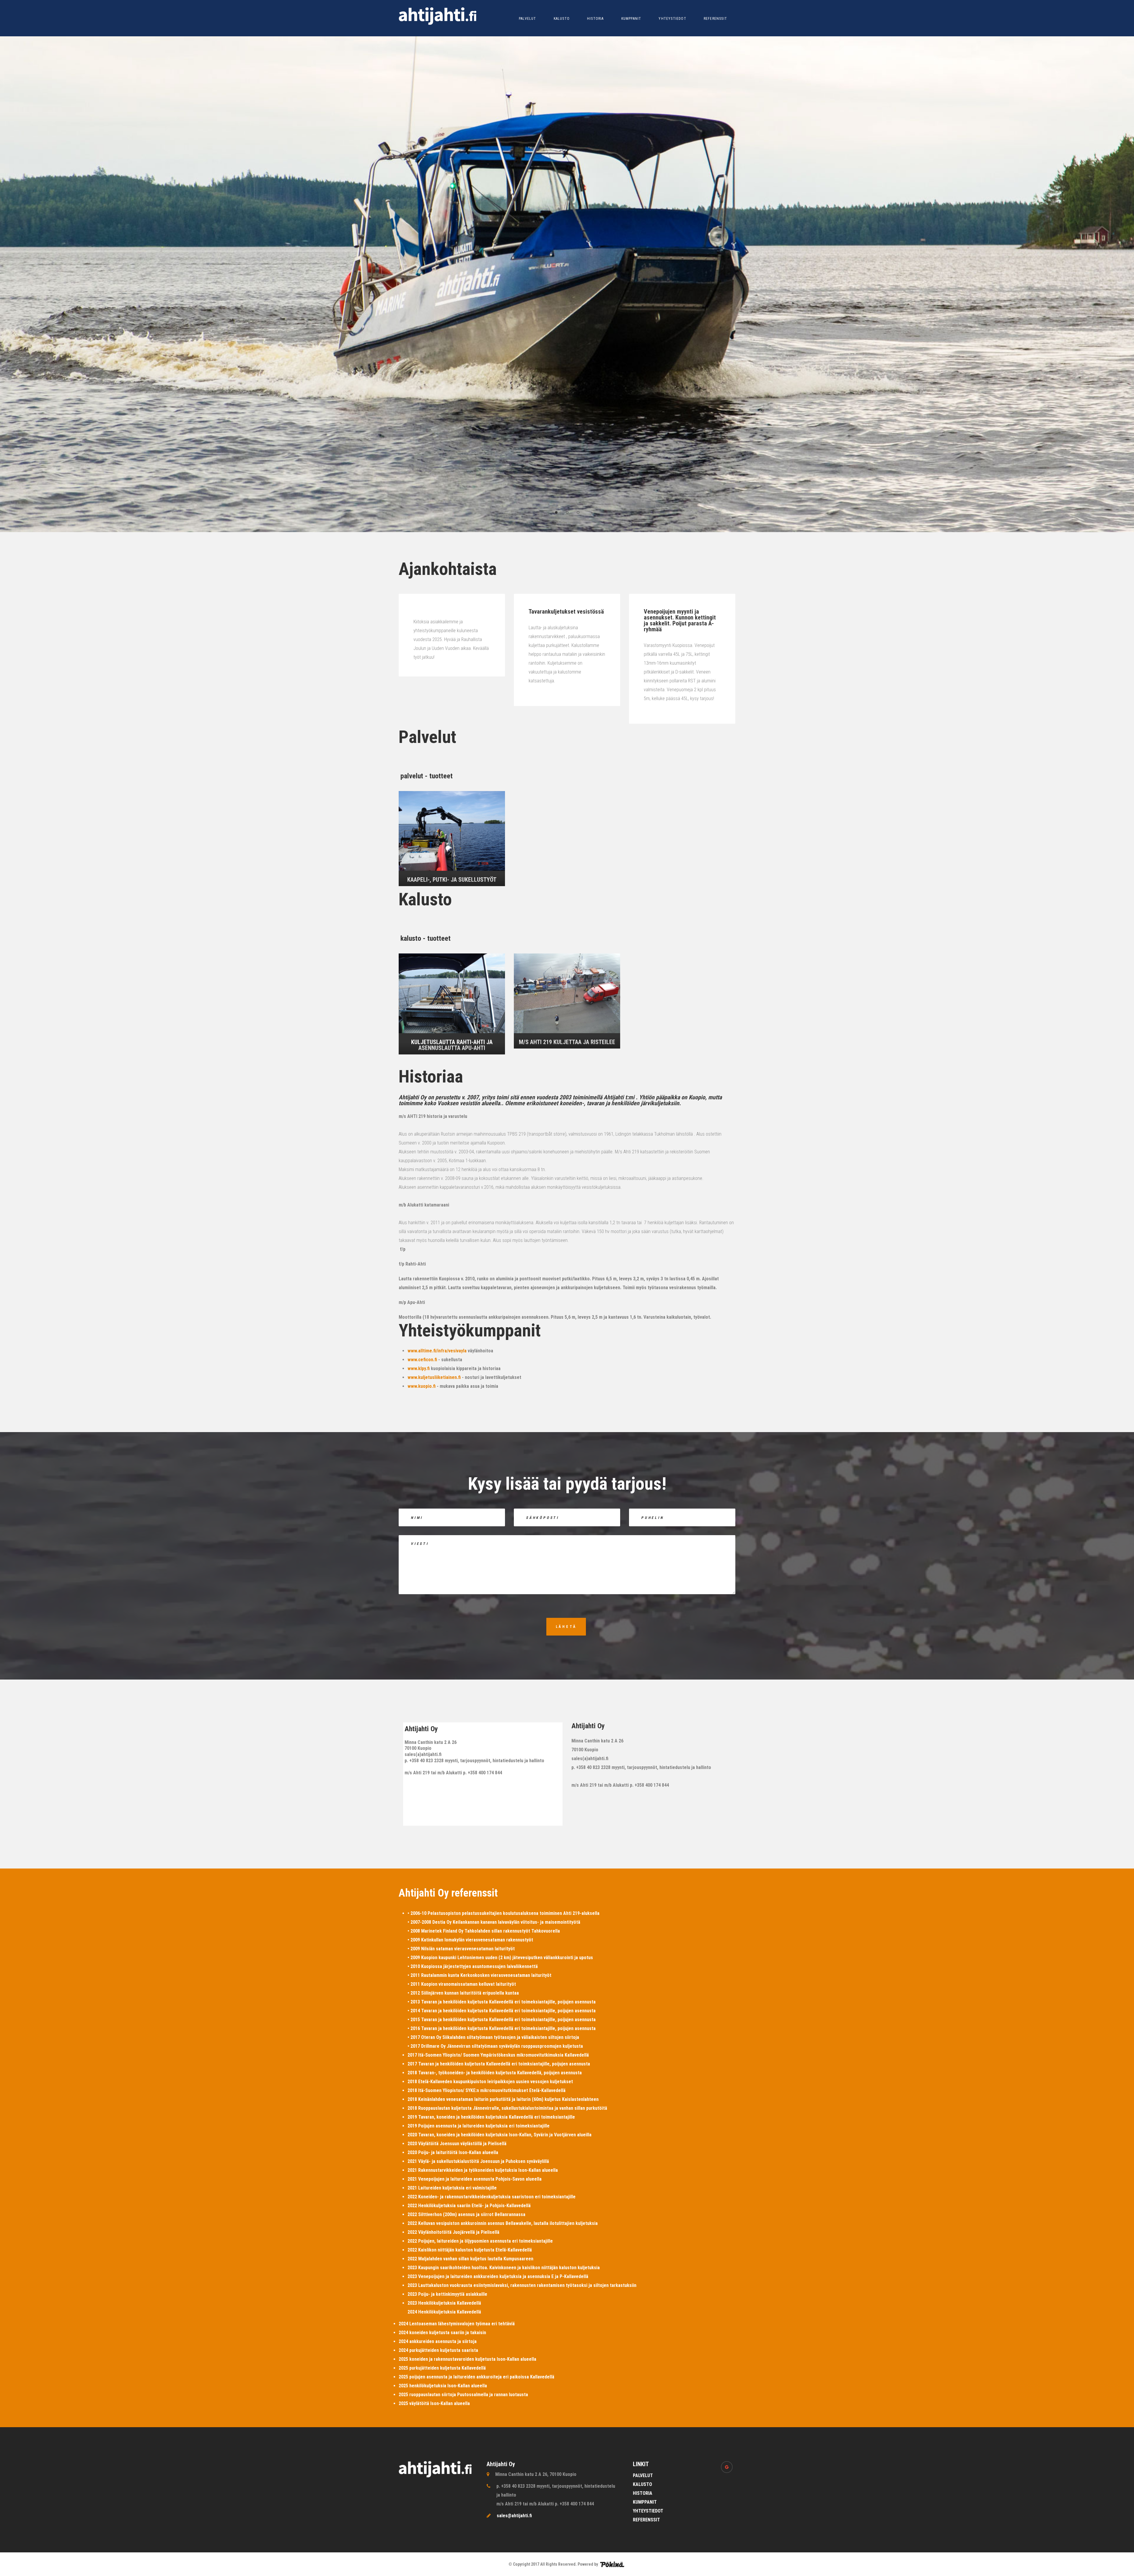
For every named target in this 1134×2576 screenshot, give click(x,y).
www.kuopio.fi (422, 1386)
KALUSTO (562, 19)
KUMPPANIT (631, 19)
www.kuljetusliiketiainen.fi (434, 1377)
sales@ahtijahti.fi (514, 2516)
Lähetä (566, 1627)
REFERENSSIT (715, 19)
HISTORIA (595, 19)
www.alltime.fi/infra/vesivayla (437, 1351)
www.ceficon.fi (422, 1360)
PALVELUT (528, 19)
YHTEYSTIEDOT (672, 19)
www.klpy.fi (419, 1368)
